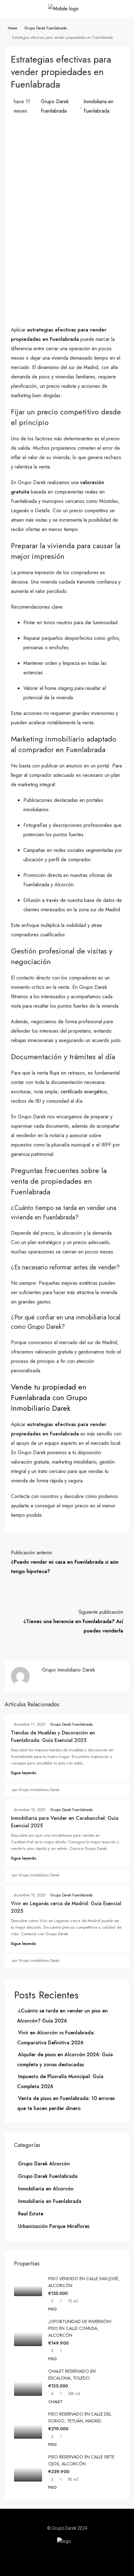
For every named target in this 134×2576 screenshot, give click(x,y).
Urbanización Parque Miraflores (54, 2226)
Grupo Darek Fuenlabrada (46, 28)
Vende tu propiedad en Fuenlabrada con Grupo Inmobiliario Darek (49, 1397)
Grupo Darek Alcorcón (44, 2164)
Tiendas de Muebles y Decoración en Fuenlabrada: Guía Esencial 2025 (53, 1736)
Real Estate (31, 2214)
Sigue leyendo (24, 1773)
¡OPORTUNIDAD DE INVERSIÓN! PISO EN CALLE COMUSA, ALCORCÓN (80, 2328)
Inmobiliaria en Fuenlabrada (98, 106)
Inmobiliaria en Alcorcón (46, 2189)
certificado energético (84, 1092)
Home (12, 28)
